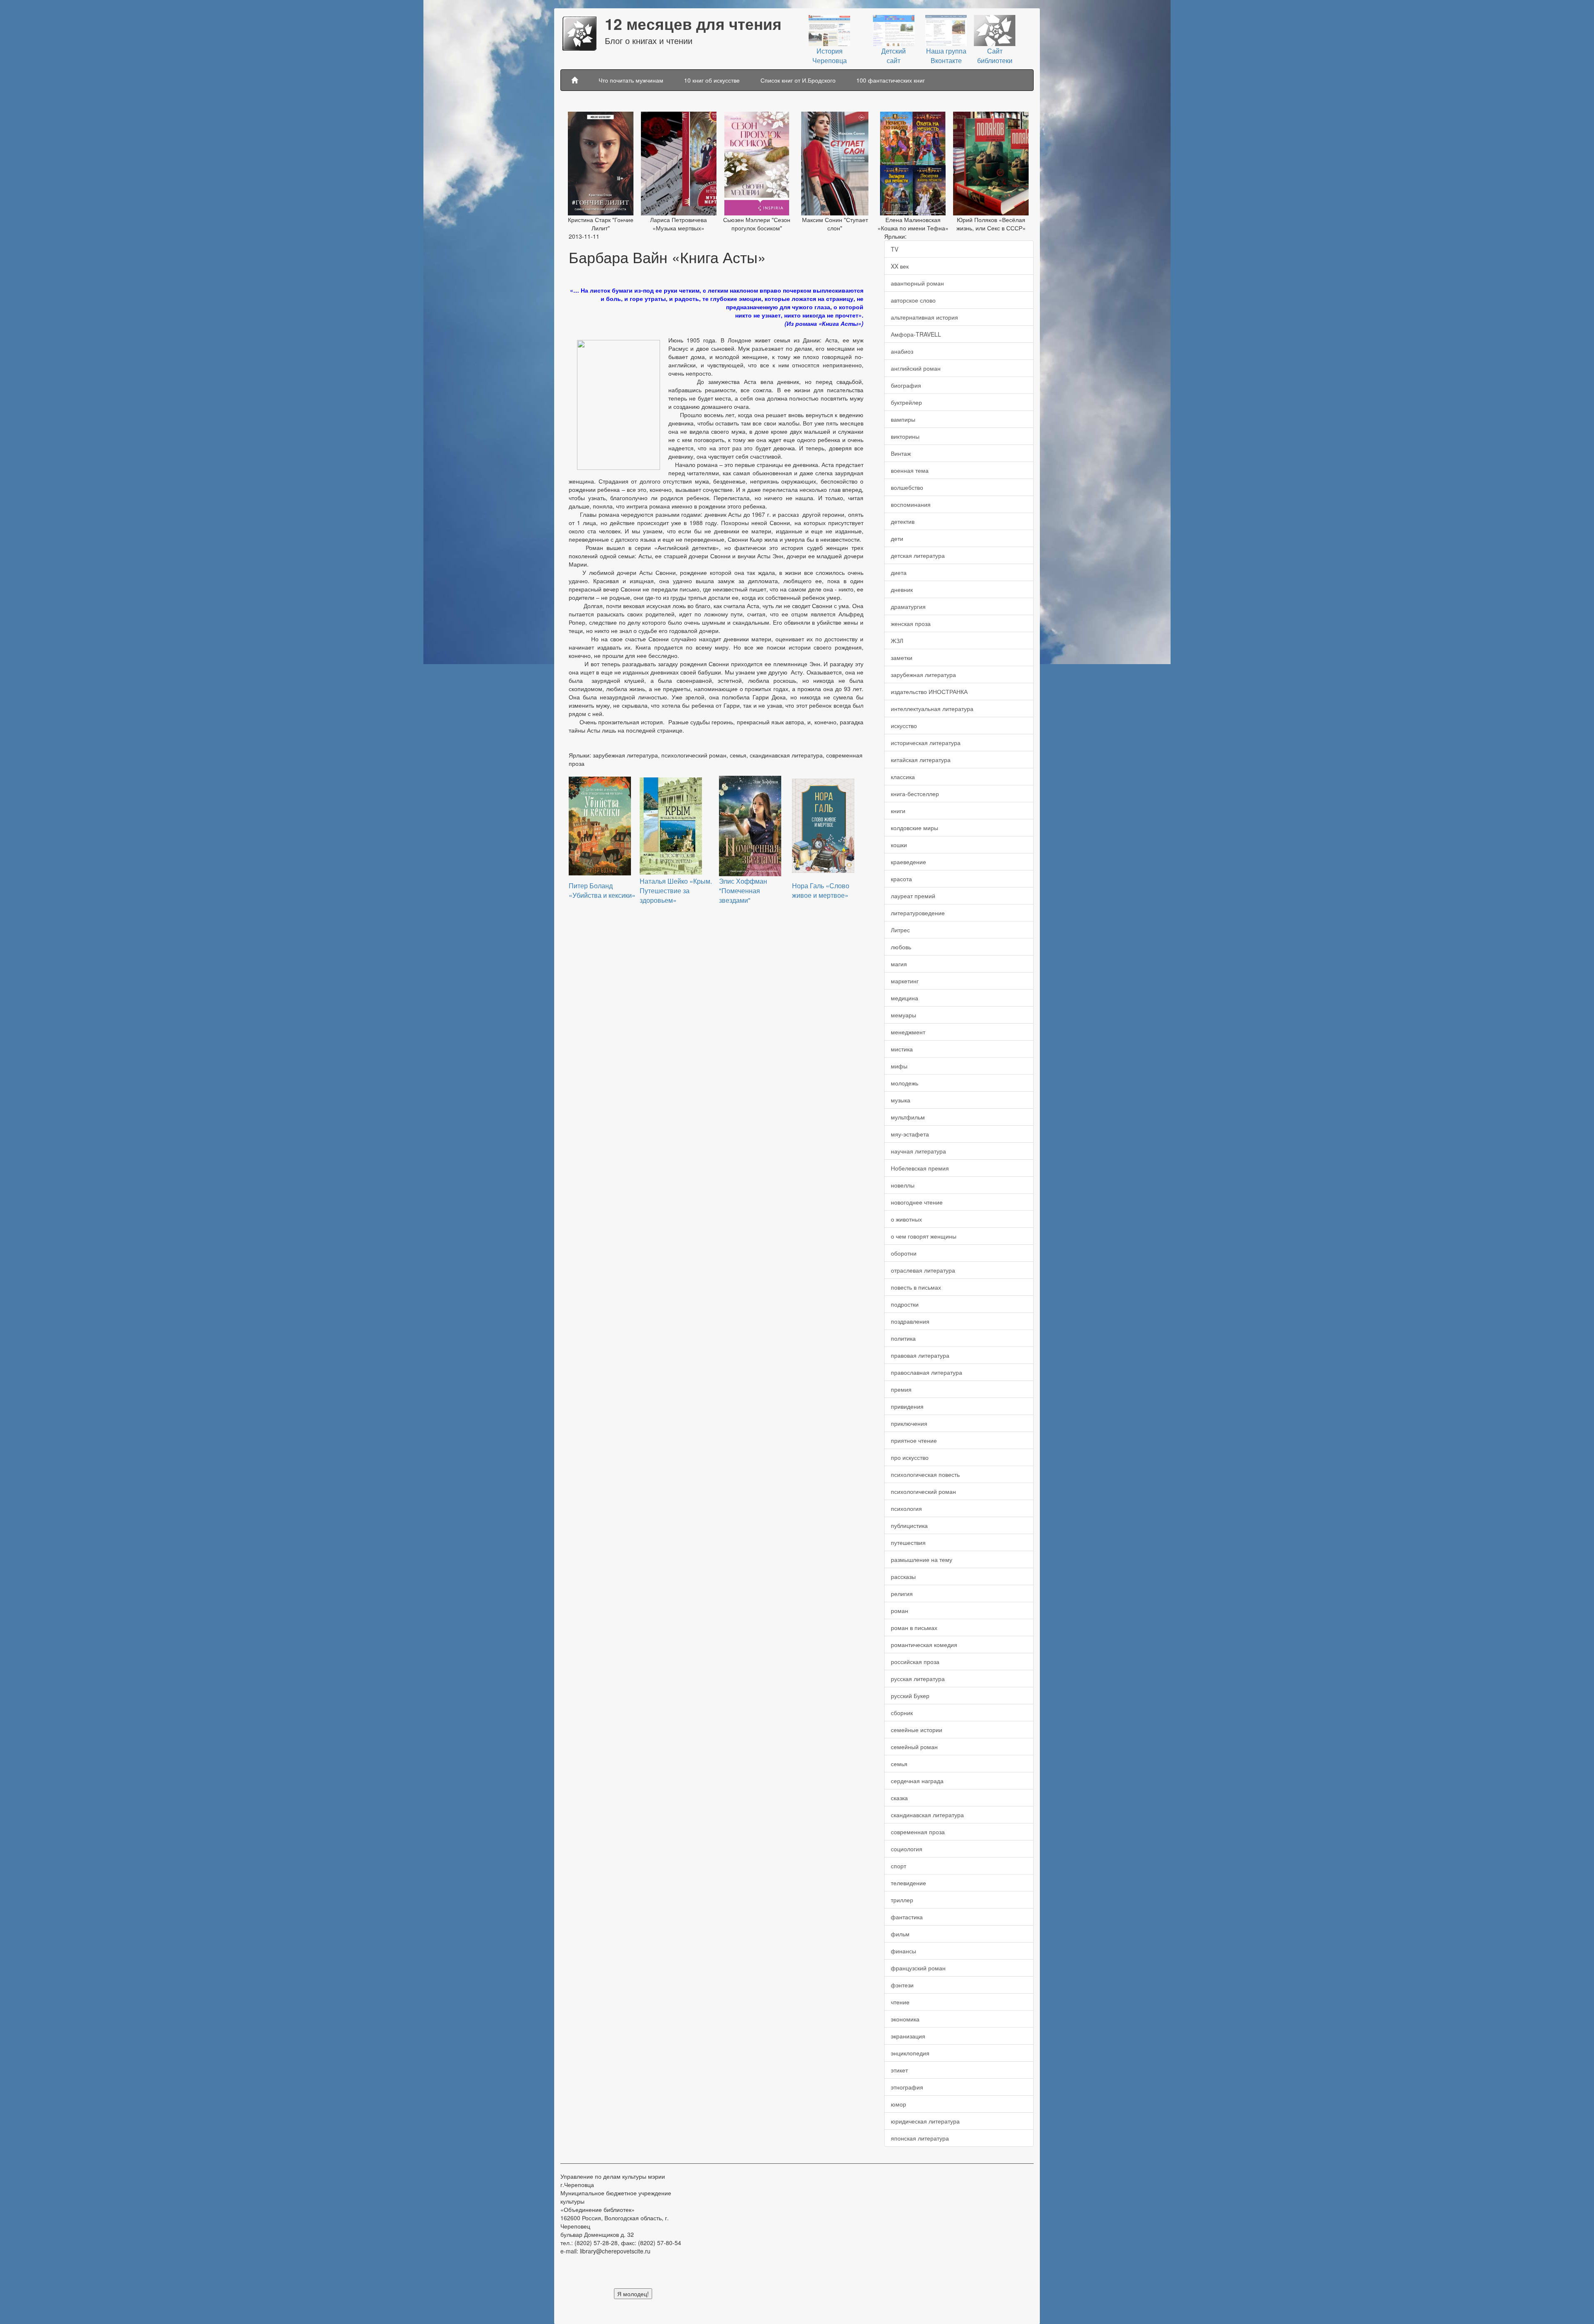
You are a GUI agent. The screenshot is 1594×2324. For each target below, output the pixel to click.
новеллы (903, 1185)
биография (906, 385)
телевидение (908, 1883)
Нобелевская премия (920, 1168)
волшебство (907, 487)
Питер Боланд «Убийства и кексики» (602, 890)
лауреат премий (913, 896)
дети (897, 538)
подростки (905, 1304)
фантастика (907, 1917)
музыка (901, 1100)
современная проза (918, 1832)
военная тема (910, 470)
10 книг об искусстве (712, 80)
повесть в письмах (916, 1287)
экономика (905, 2019)
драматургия (908, 606)
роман (900, 1610)
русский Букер (910, 1696)
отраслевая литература (923, 1270)
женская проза (911, 623)
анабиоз (902, 351)
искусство (904, 726)
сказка (899, 1798)
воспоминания (911, 504)
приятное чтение (914, 1440)
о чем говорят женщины (924, 1236)
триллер (902, 1900)
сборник (902, 1713)
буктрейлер (906, 402)
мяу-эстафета (910, 1134)
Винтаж (901, 453)
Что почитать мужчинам (631, 80)
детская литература (918, 555)
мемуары (903, 1015)
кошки (899, 845)
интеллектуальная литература (932, 709)
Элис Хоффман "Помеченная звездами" (743, 891)
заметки (902, 657)
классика (903, 777)
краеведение (908, 862)
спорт (898, 1866)
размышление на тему (922, 1559)
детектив (903, 521)
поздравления (910, 1321)
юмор (898, 2104)
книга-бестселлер (915, 794)
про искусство (910, 1457)
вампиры (903, 419)
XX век (900, 266)
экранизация (908, 2036)
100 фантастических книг (891, 80)
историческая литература (926, 743)
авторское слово (913, 300)
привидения (907, 1406)
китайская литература (921, 760)
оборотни (904, 1253)
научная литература (918, 1151)
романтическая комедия (924, 1645)
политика (903, 1338)
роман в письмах (914, 1628)
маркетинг (905, 981)
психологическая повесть (925, 1474)
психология (906, 1508)
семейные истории (917, 1730)
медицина (905, 998)
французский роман (918, 1968)
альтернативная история (924, 317)
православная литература (927, 1372)
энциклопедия (910, 2053)
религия (902, 1593)
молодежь (905, 1083)
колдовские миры (914, 828)
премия (901, 1389)
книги (898, 811)
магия (899, 964)
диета (899, 572)
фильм (900, 1934)
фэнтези (902, 1985)
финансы (903, 1951)
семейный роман (914, 1747)
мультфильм (908, 1117)
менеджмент (908, 1032)
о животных (906, 1219)
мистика (902, 1049)
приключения (909, 1423)
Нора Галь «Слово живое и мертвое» (821, 890)
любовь (901, 947)
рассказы (903, 1576)
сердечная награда (917, 1781)
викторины (905, 436)
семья (899, 1764)
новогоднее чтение (917, 1202)
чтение (900, 2002)
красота (901, 879)
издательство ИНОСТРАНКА (929, 692)
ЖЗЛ (897, 640)
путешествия (908, 1542)
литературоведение (918, 913)
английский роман (916, 368)
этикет (899, 2070)
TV (895, 249)
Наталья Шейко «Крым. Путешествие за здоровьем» (676, 891)
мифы (899, 1066)
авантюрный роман (917, 283)
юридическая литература (925, 2121)
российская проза (915, 1662)
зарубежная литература (923, 674)
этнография (907, 2087)
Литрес (900, 930)
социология (907, 1849)
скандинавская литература (927, 1815)
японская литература (920, 2138)
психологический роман (923, 1491)
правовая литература (920, 1355)
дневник (902, 589)
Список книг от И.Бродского (798, 80)
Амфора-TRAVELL (916, 334)
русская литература (918, 1679)
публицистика (909, 1525)
